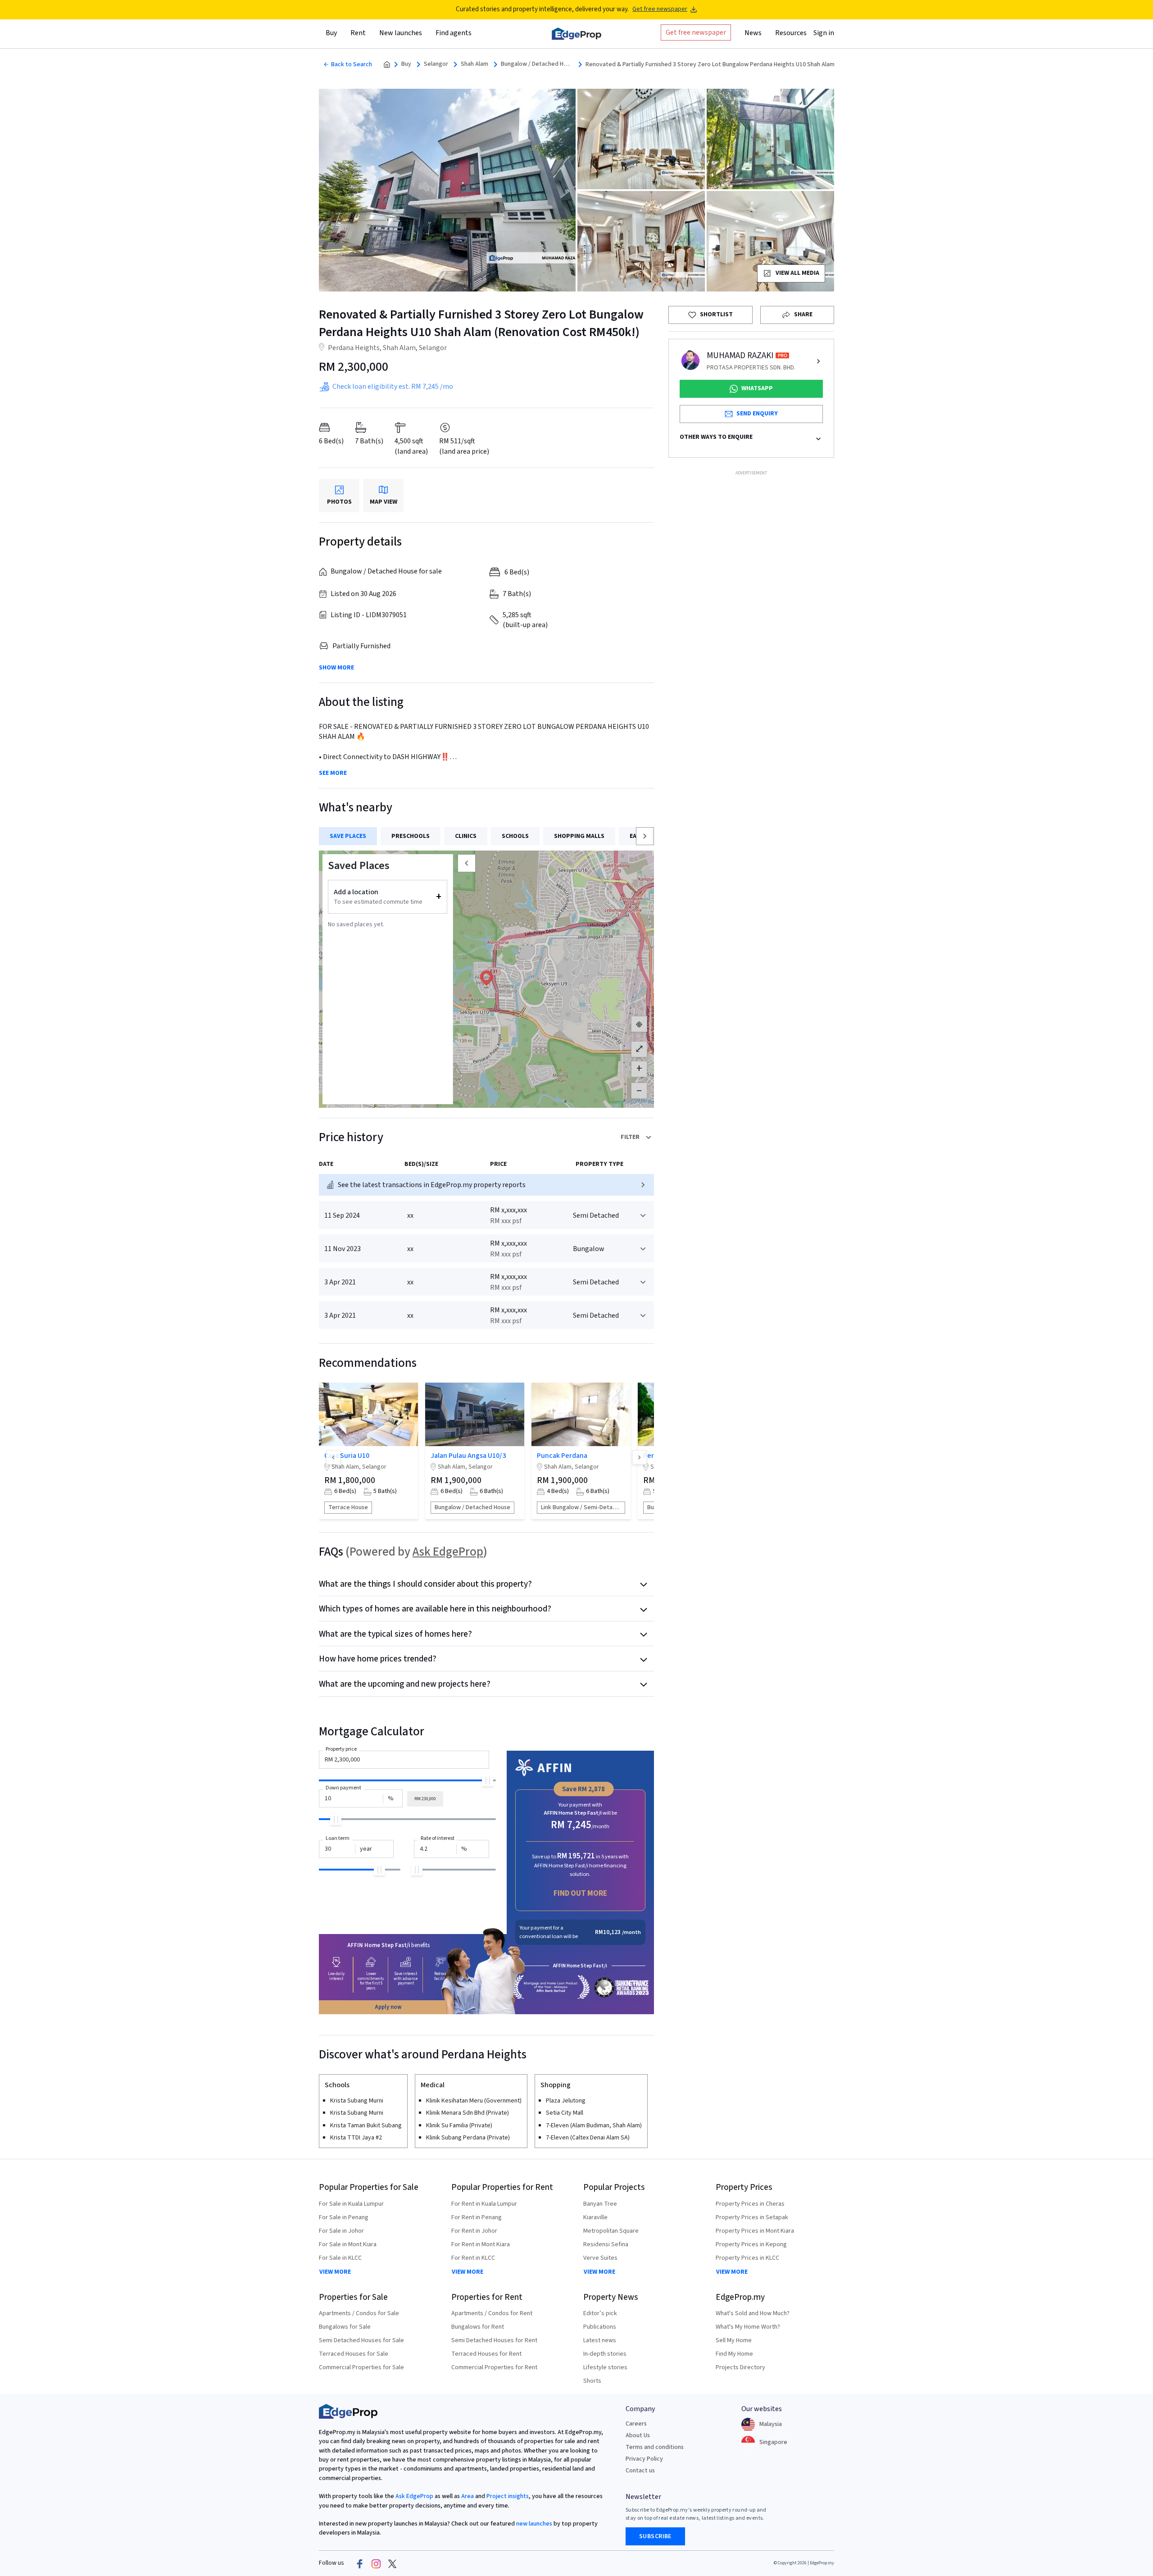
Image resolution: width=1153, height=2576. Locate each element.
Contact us (640, 2471)
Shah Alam (474, 64)
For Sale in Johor (341, 2231)
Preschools (411, 836)
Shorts (592, 2381)
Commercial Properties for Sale (361, 2367)
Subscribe (655, 2536)
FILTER (630, 1137)
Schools (515, 836)
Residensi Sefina (606, 2244)
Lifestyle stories (605, 2367)
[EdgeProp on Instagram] (376, 2563)
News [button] (753, 33)
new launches (534, 2524)
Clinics (466, 836)
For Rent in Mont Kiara (481, 2244)
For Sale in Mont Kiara (348, 2244)
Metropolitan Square (611, 2231)
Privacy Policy (644, 2459)
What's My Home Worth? (748, 2327)
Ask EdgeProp (448, 1552)
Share (803, 314)
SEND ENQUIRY (757, 414)
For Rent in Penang (477, 2217)
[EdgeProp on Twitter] (392, 2563)
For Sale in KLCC (340, 2258)
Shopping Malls (579, 836)
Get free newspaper (660, 9)
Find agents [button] (454, 33)
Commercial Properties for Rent (494, 2367)
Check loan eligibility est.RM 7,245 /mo (393, 387)
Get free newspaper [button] (696, 32)
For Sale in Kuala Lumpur (351, 2204)
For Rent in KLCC (473, 2258)
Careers (636, 2424)
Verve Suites (600, 2258)
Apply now (388, 2007)
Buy (406, 64)
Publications (600, 2327)
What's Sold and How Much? (753, 2313)
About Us (638, 2435)
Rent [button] (358, 33)
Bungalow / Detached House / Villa (537, 64)
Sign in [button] (824, 33)
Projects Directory (740, 2367)
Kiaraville (595, 2217)
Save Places (348, 836)
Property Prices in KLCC (747, 2258)
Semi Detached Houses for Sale (361, 2340)
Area (467, 2496)
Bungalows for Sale (345, 2327)
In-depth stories (605, 2354)
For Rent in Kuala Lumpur (484, 2204)
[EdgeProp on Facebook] (360, 2563)
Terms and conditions (655, 2447)
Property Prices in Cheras (750, 2204)
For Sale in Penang (344, 2217)
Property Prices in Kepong (751, 2244)
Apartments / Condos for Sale (359, 2313)
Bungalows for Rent (478, 2327)
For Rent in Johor (474, 2231)
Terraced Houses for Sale (354, 2354)
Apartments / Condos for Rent (492, 2313)
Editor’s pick (600, 2313)
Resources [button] (791, 33)
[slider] (488, 1781)
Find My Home (734, 2354)
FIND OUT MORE (580, 1893)
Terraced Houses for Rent (486, 2354)
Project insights (507, 2496)
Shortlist (716, 314)
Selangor (436, 64)
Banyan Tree (600, 2204)
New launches (401, 33)
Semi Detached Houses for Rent (494, 2340)
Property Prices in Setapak (752, 2217)
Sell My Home (734, 2340)
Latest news (600, 2340)
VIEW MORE (335, 2272)
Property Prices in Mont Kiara (755, 2231)
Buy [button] (331, 33)
